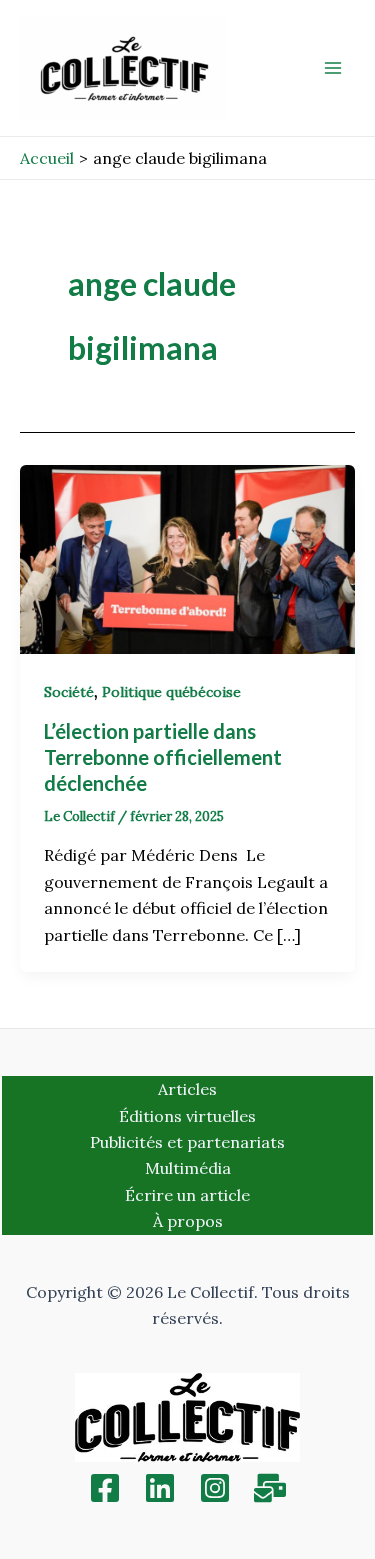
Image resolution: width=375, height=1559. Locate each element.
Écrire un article (187, 1195)
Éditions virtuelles (187, 1116)
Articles (187, 1089)
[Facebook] (105, 1488)
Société (69, 692)
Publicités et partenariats (187, 1142)
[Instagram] (215, 1488)
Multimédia (188, 1168)
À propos (188, 1221)
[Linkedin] (160, 1488)
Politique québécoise (171, 692)
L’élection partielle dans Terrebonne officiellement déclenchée (163, 757)
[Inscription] (270, 1488)
